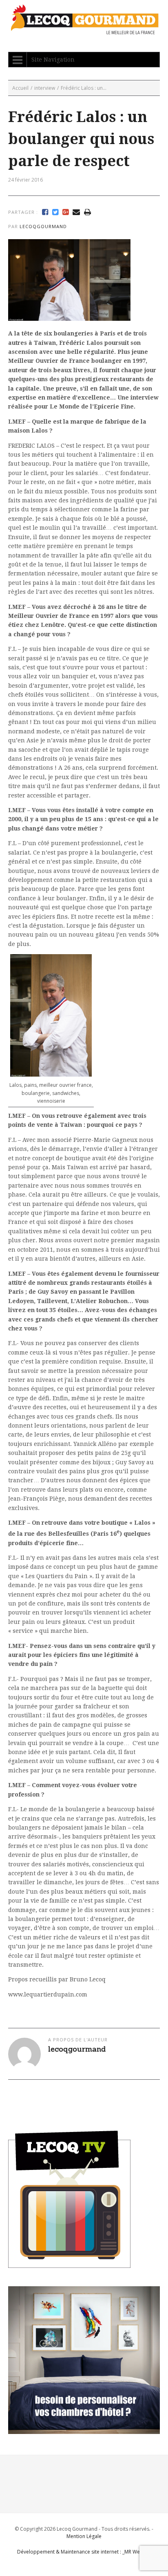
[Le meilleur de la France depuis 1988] (84, 30)
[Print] (87, 212)
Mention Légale (84, 2536)
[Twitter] (55, 212)
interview (45, 88)
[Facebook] (45, 212)
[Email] (76, 212)
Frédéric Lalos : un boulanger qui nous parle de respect (81, 139)
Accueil (20, 88)
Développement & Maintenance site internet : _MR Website (84, 2552)
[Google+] (65, 212)
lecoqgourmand (43, 226)
